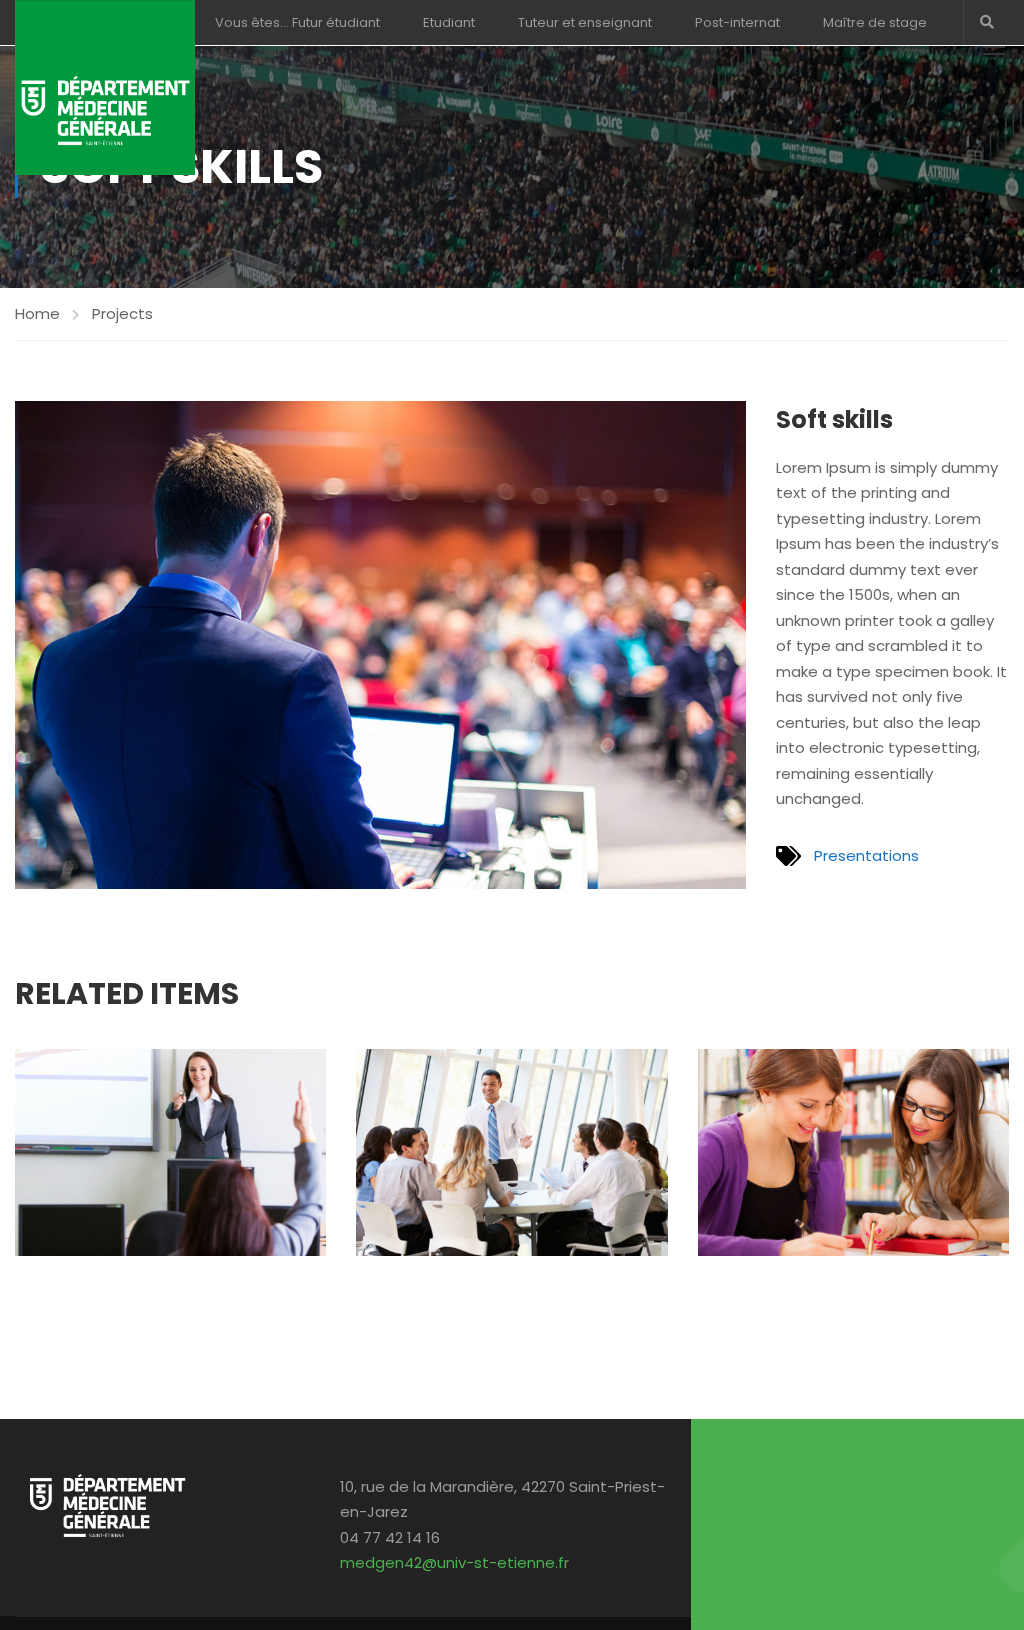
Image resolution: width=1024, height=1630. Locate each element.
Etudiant (449, 22)
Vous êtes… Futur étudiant (297, 22)
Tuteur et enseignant (585, 22)
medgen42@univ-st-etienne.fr (454, 1562)
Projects (122, 313)
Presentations (866, 855)
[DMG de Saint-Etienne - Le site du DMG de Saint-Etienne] (105, 87)
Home (37, 313)
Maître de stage (875, 22)
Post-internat (737, 22)
